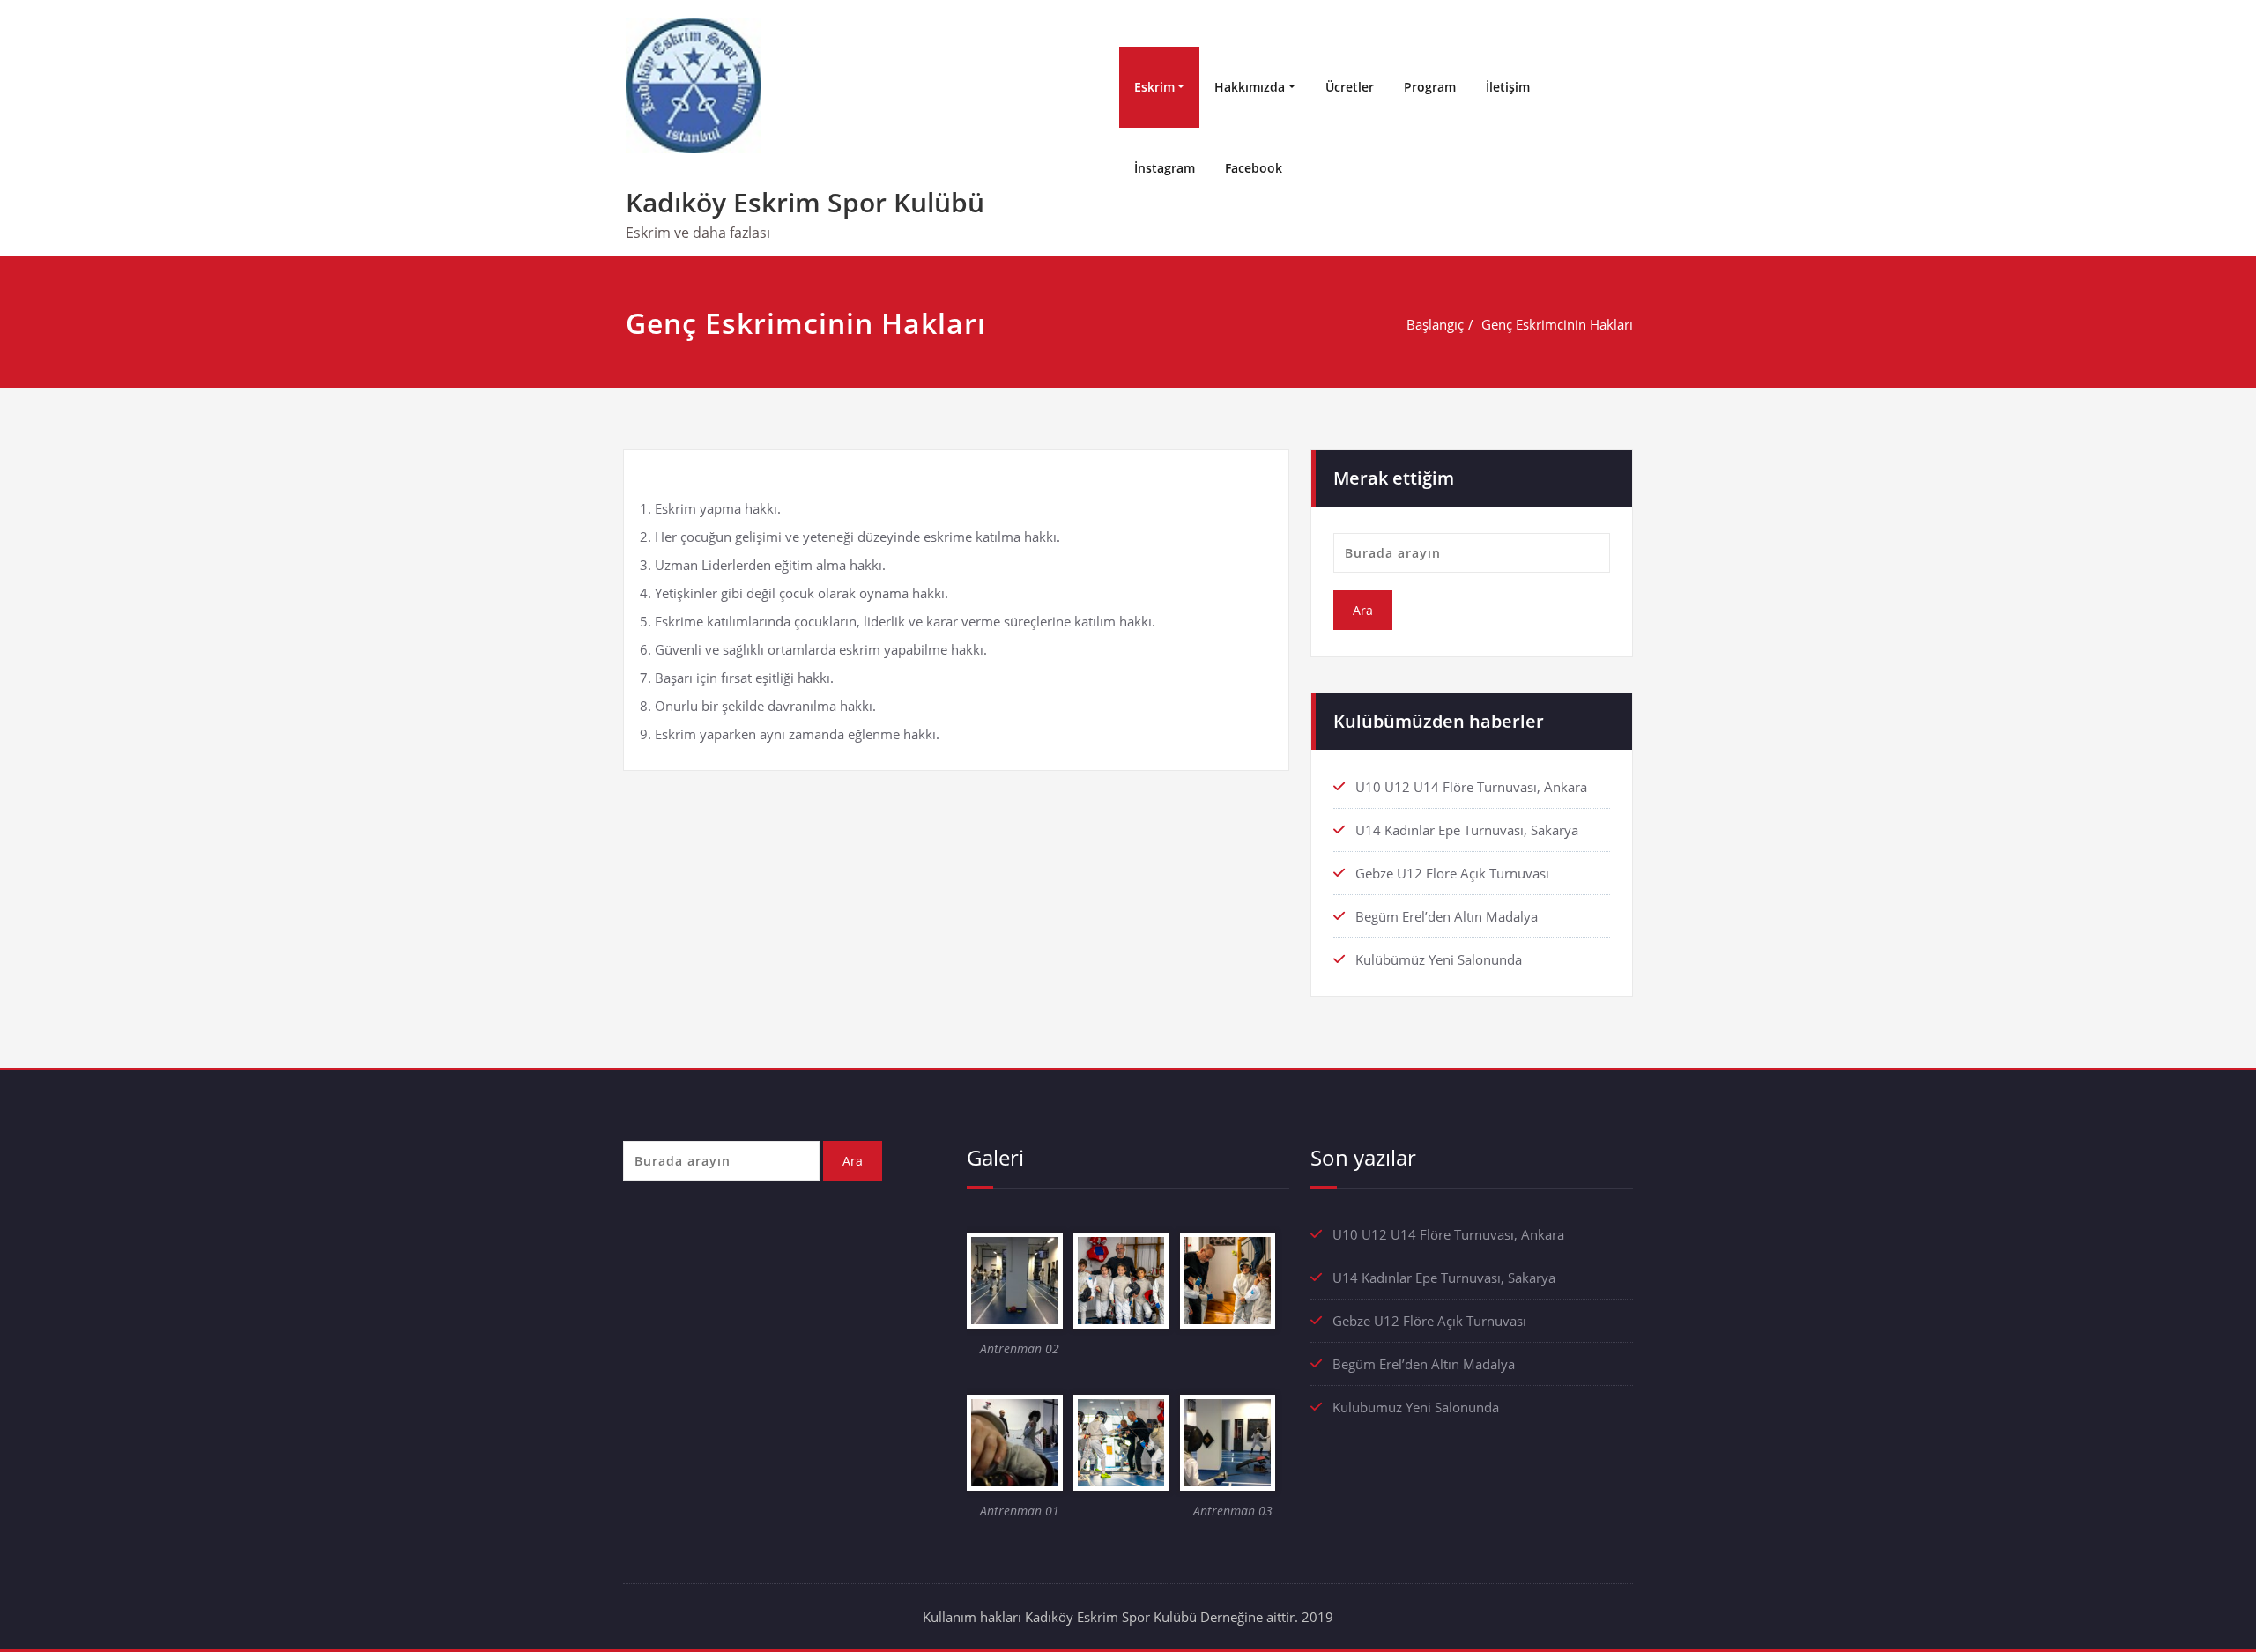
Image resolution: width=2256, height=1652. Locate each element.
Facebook (1254, 168)
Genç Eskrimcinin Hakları (1557, 324)
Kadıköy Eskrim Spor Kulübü (805, 202)
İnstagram (1165, 168)
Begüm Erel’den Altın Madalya (1447, 916)
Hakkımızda (1250, 87)
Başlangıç (1435, 324)
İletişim (1508, 87)
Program (1430, 87)
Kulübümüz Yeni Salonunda (1439, 959)
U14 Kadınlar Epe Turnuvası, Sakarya (1467, 830)
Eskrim (1154, 87)
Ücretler (1350, 87)
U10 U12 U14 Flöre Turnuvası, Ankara (1471, 787)
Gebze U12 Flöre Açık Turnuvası (1452, 873)
